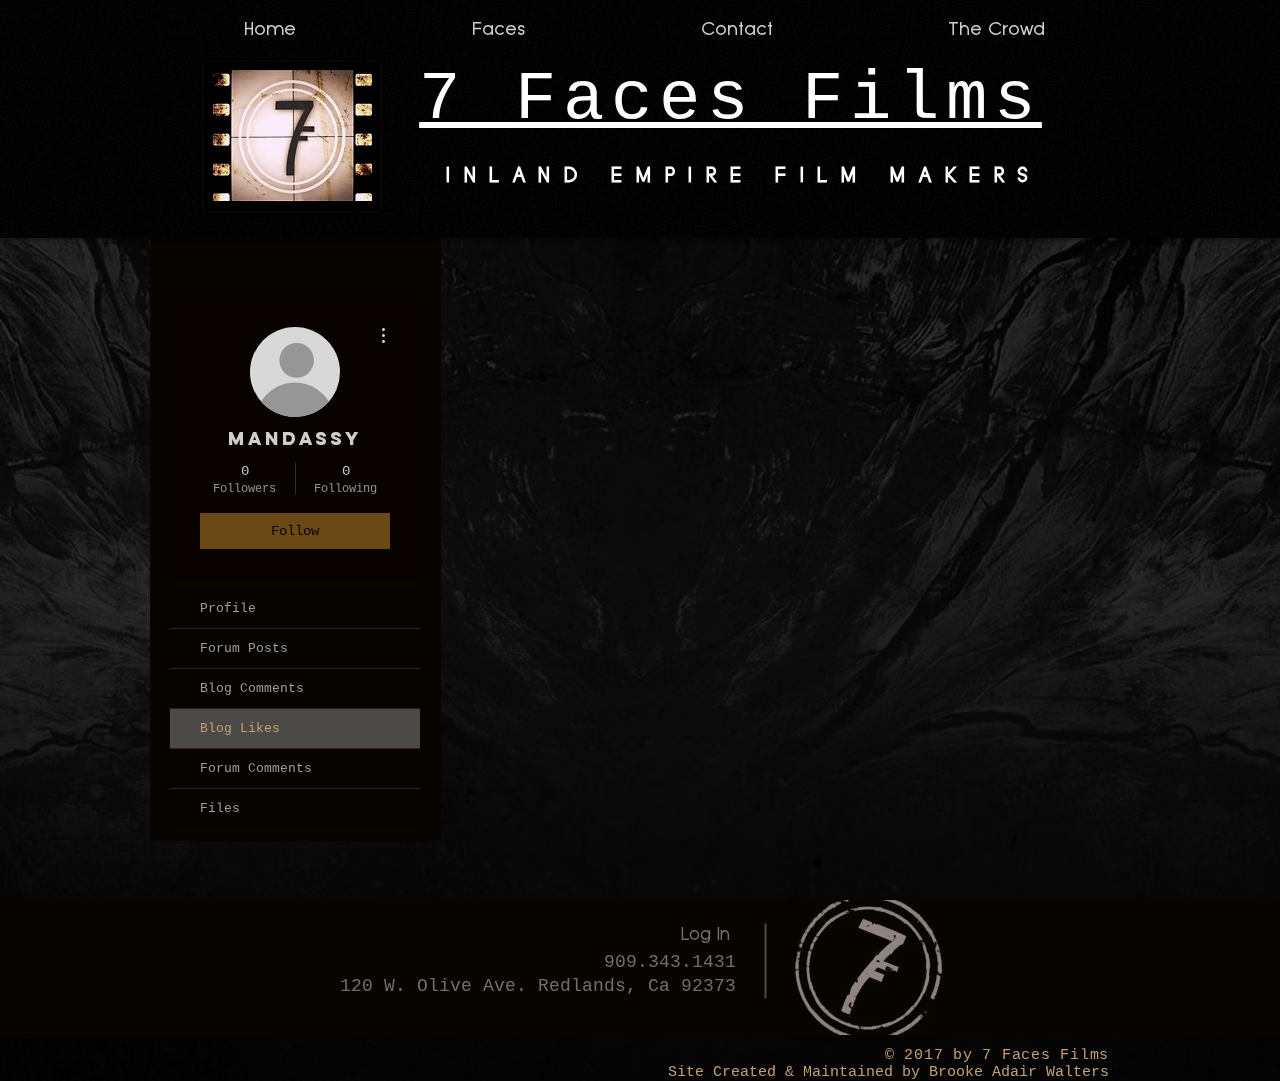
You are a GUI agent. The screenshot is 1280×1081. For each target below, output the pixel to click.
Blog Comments (252, 688)
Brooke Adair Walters (1014, 1072)
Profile (228, 608)
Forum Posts (244, 648)
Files (220, 808)
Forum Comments (256, 768)
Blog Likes (240, 728)
